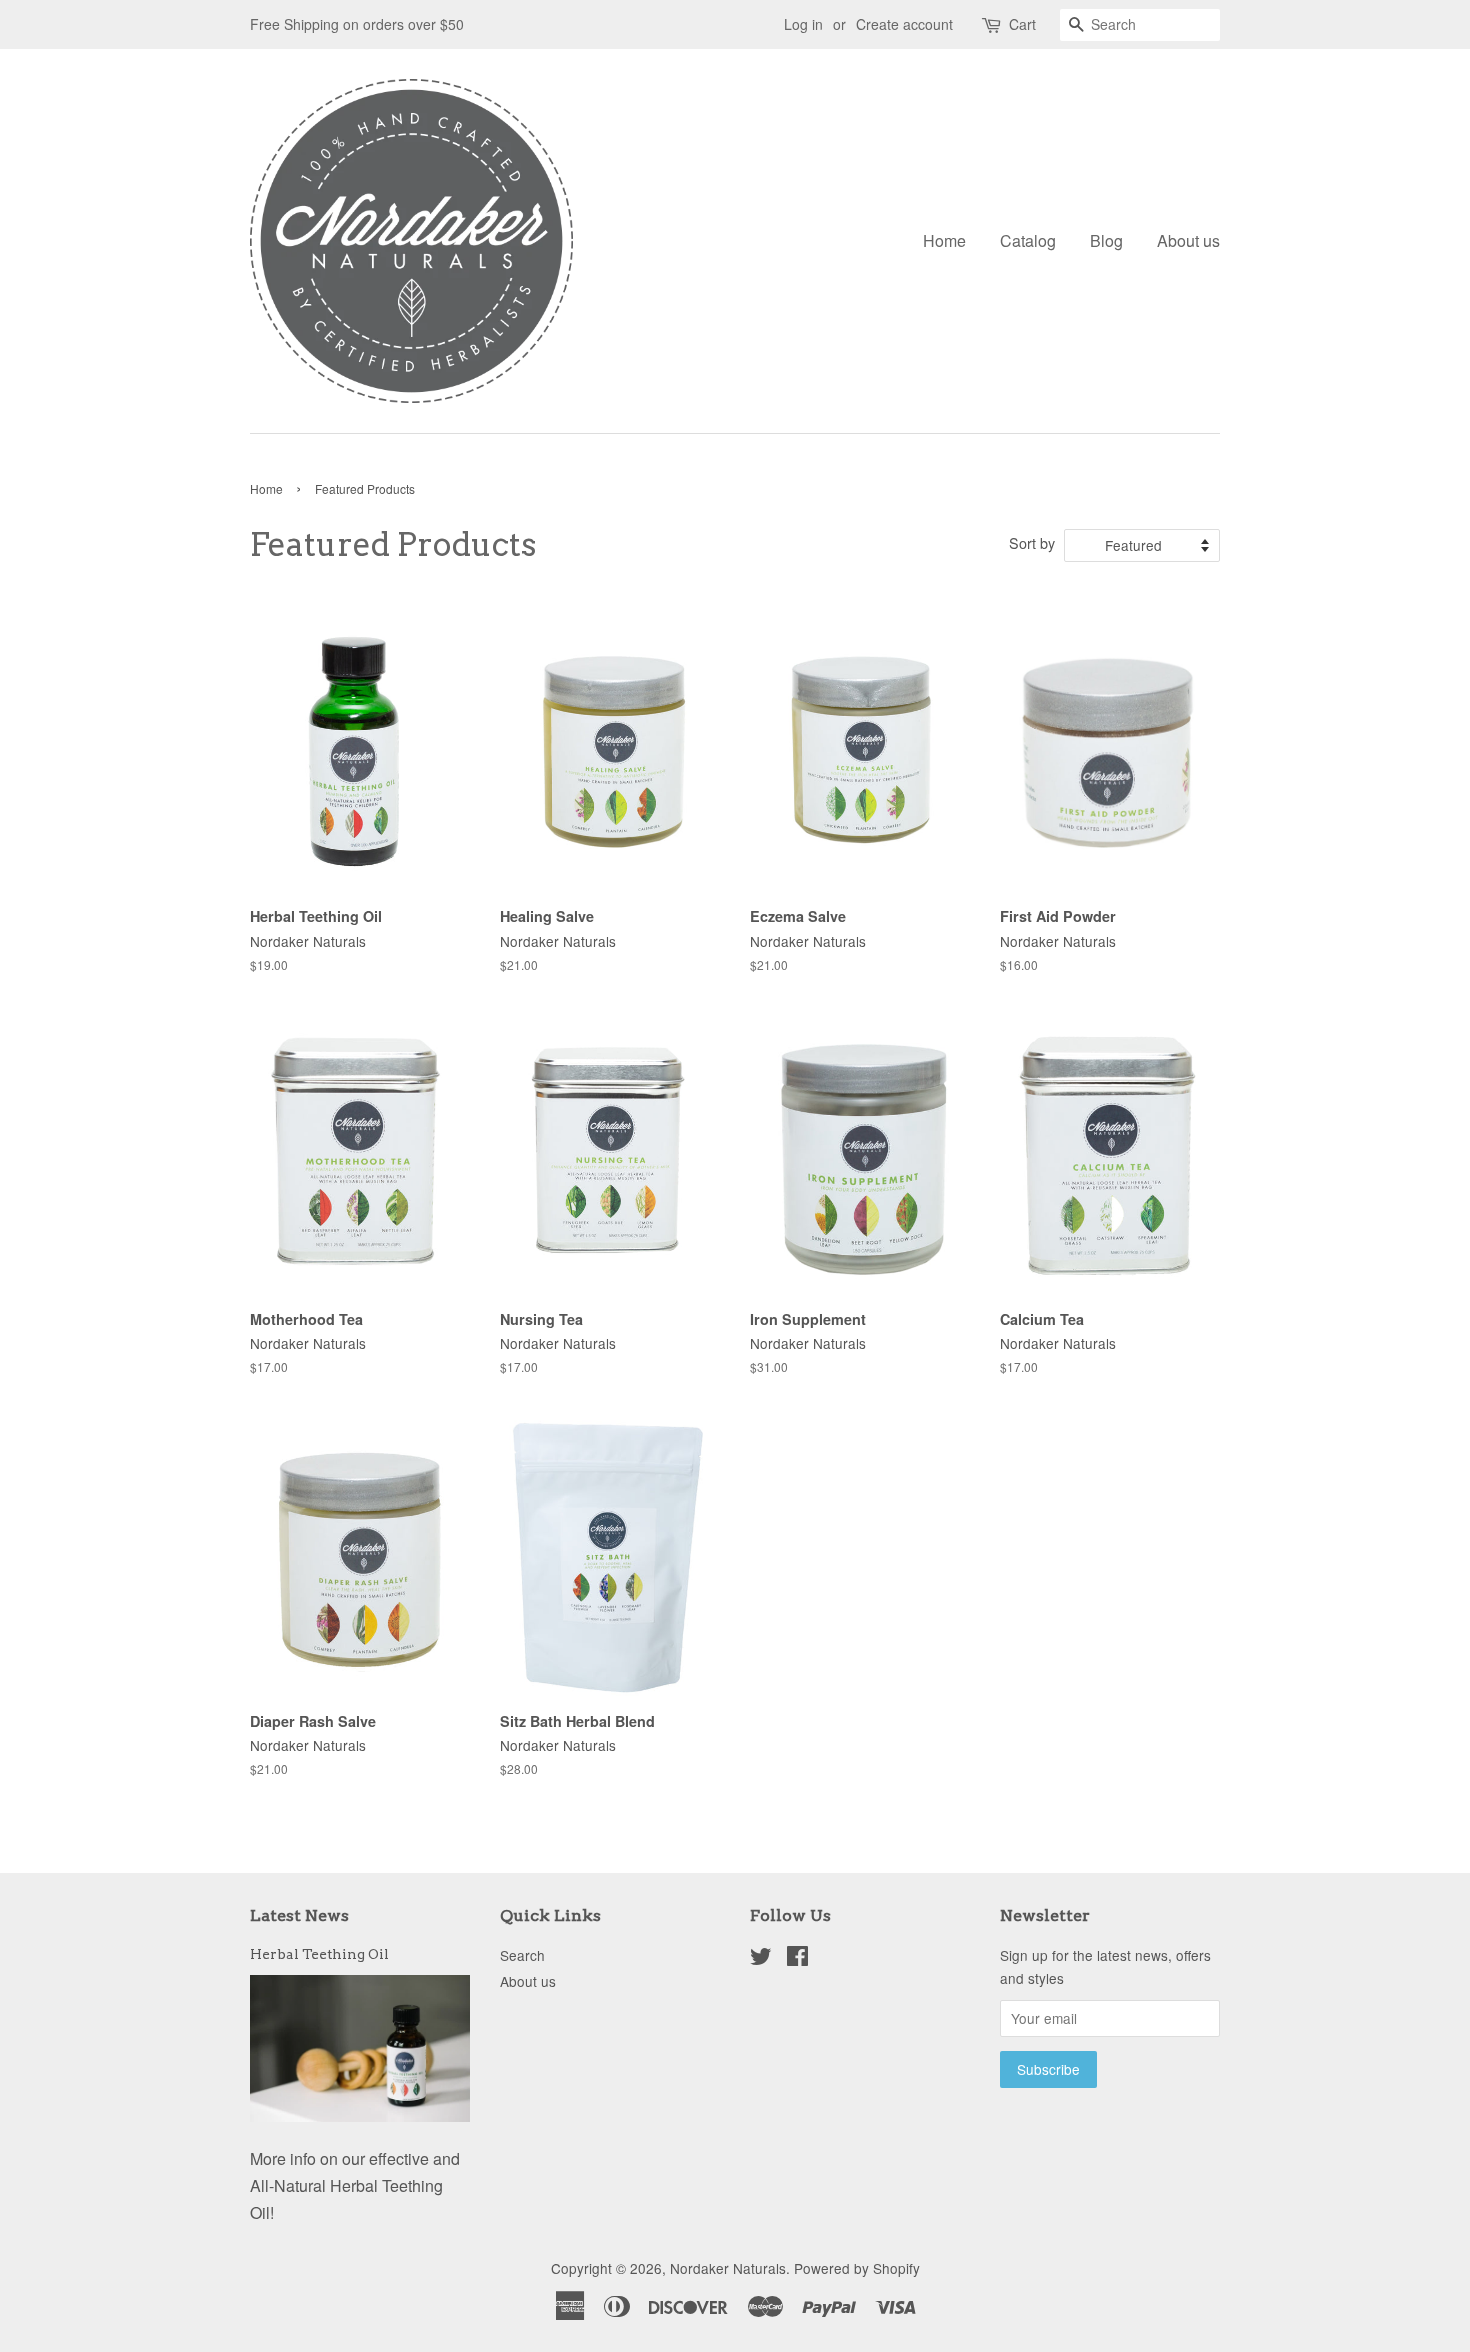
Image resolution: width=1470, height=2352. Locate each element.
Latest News (299, 1915)
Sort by (1032, 542)
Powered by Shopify (857, 2268)
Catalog (1028, 240)
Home (944, 240)
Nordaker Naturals (728, 2268)
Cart (1022, 24)
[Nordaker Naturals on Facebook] (797, 1959)
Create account (904, 24)
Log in (803, 24)
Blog (1106, 240)
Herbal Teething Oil (319, 1954)
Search (522, 1955)
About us (1188, 240)
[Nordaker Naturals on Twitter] (761, 1959)
